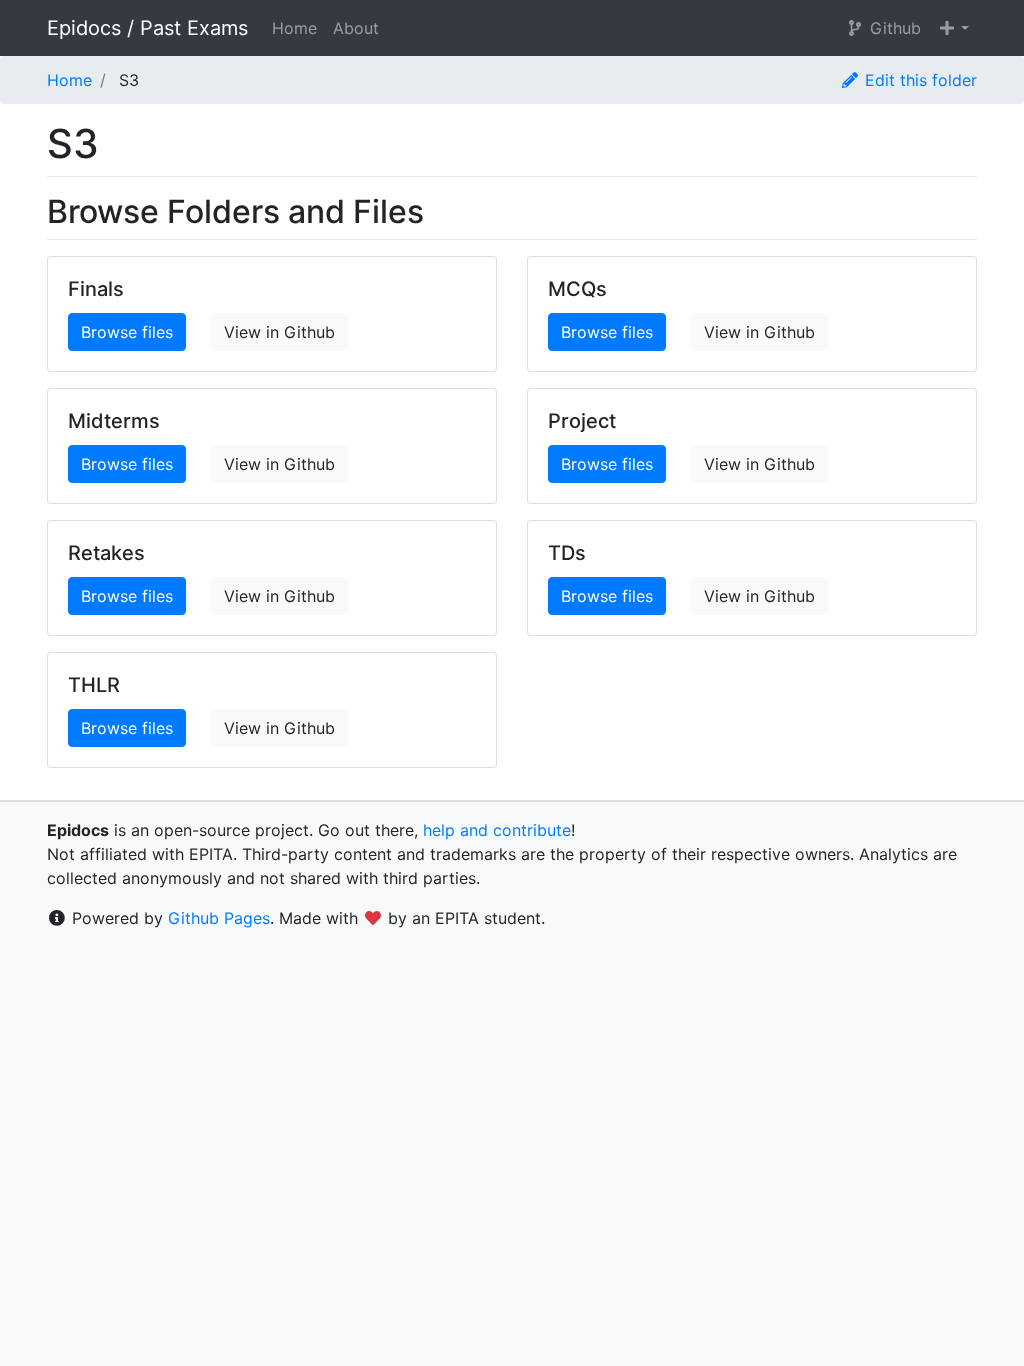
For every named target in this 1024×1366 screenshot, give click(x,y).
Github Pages (219, 918)
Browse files (127, 332)
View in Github (279, 332)
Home (294, 28)
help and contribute (497, 830)
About (356, 28)
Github (893, 28)
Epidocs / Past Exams (147, 28)
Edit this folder (918, 80)
